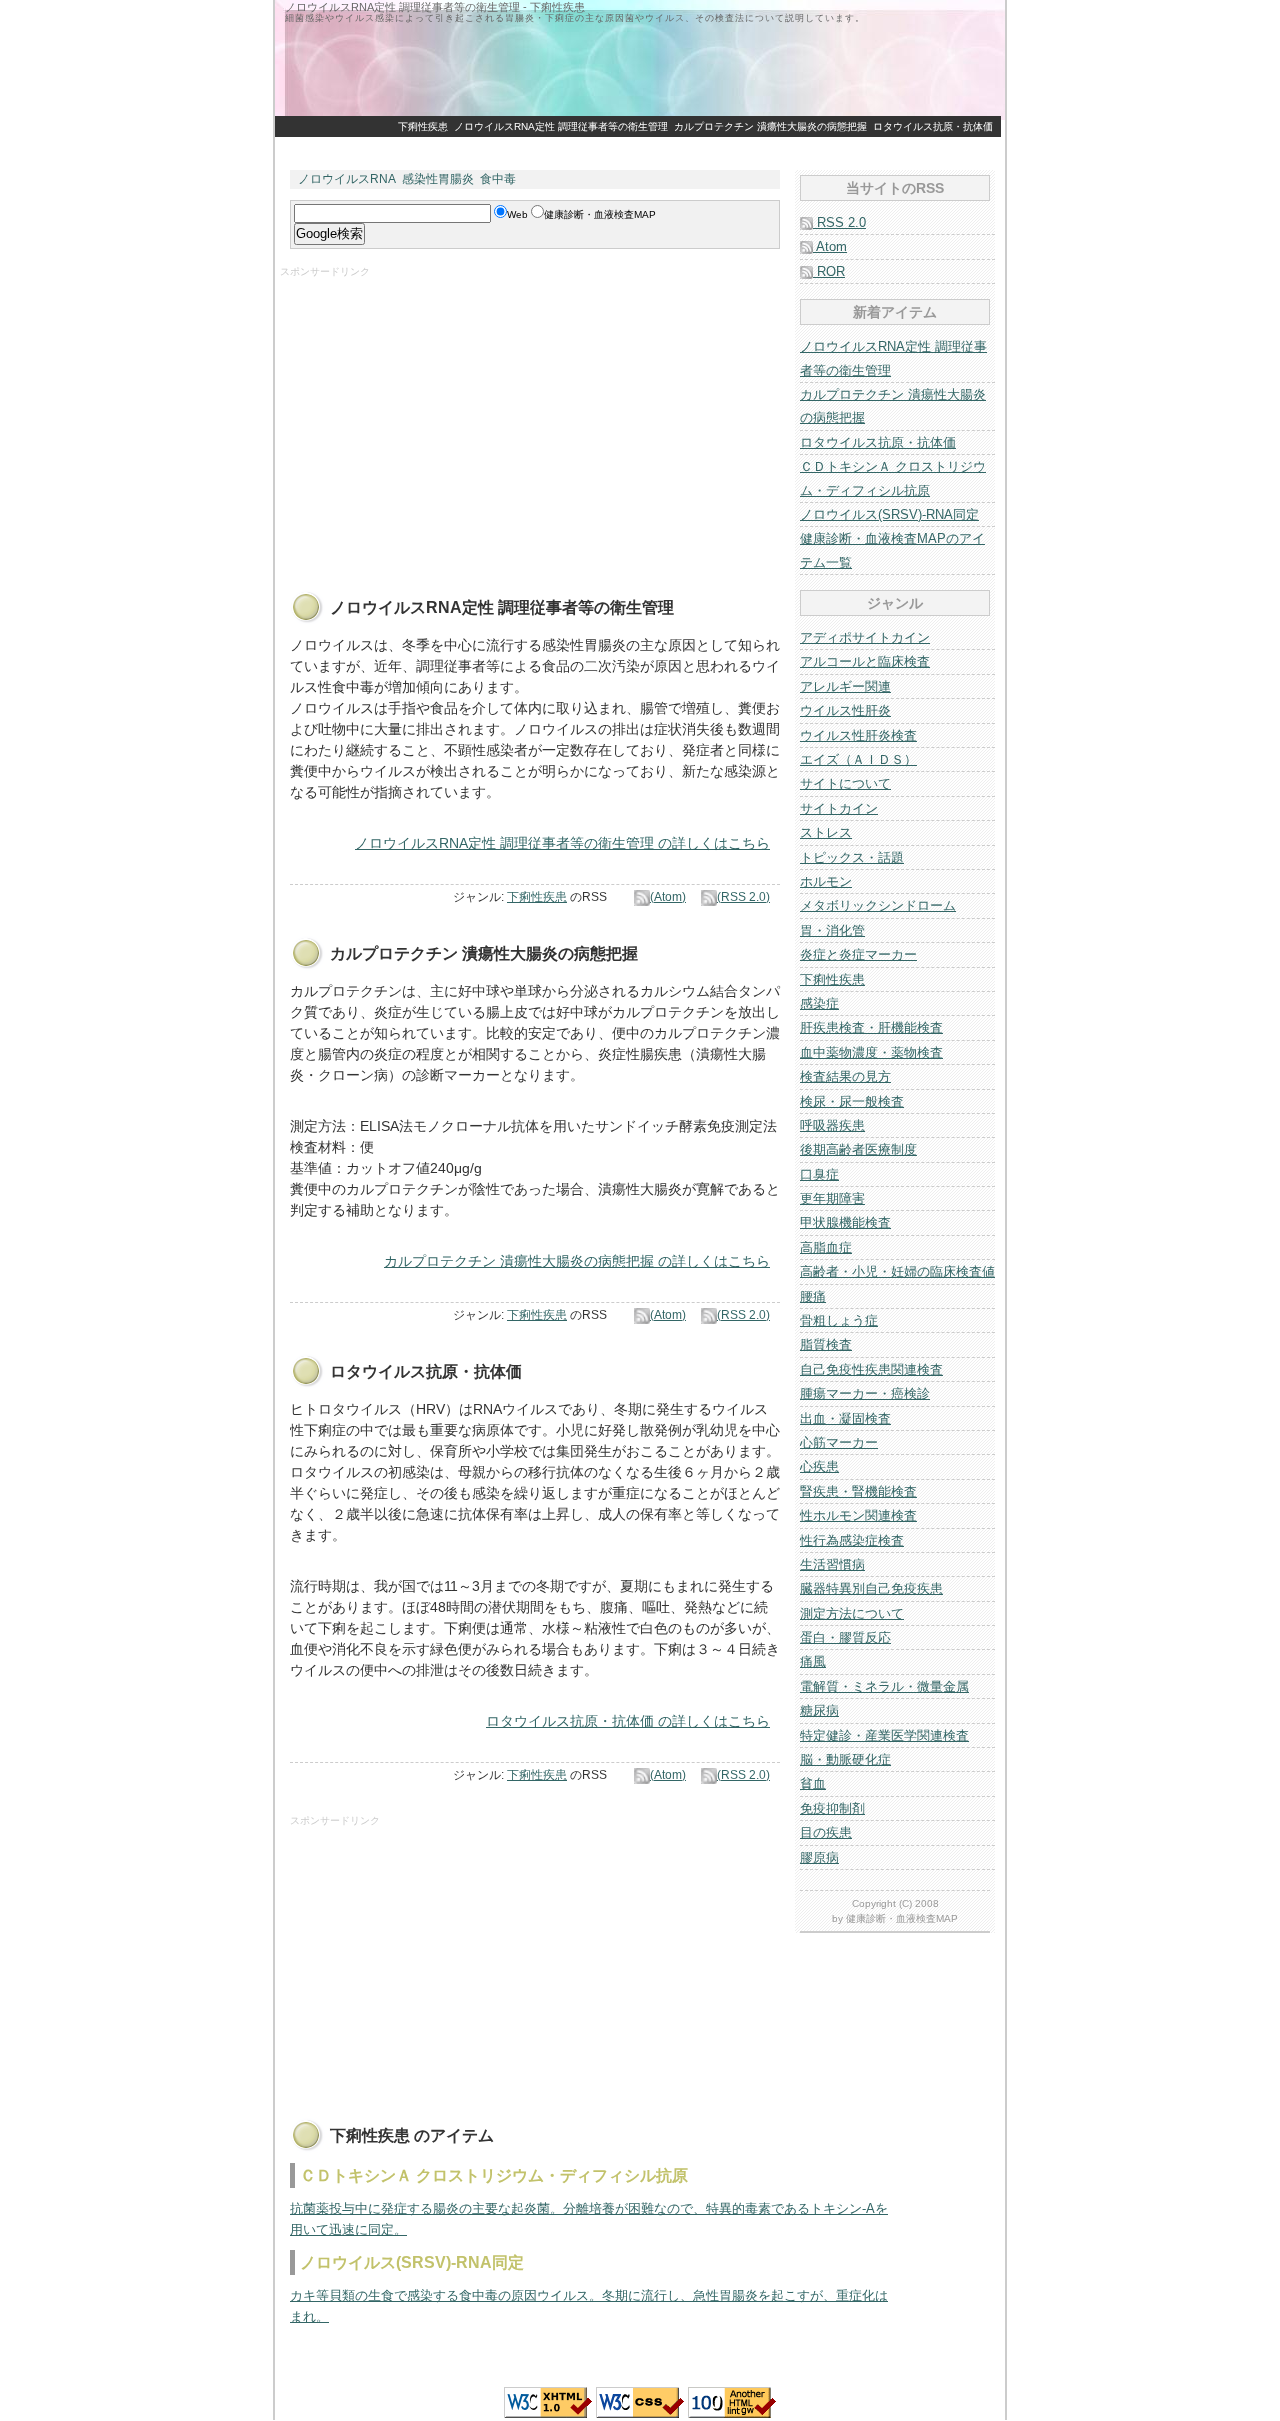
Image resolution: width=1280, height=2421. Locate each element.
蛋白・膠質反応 (845, 1637)
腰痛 (813, 1296)
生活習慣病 (832, 1564)
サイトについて (845, 783)
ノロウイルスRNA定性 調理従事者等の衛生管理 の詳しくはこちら (562, 843)
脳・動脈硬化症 (845, 1759)
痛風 (813, 1661)
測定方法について (852, 1613)
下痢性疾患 (423, 126)
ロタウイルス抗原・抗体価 (933, 126)
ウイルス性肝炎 (845, 710)
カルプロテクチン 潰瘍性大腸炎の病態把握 (770, 126)
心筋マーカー (839, 1442)
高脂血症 (826, 1247)
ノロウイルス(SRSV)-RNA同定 (889, 514)
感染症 (819, 1003)
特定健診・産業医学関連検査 (884, 1735)
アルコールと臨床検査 (865, 661)
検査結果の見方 (845, 1076)
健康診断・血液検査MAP (902, 1918)
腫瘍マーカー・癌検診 (865, 1393)
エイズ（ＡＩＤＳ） (858, 759)
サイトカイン (839, 808)
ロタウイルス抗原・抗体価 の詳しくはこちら (628, 1721)
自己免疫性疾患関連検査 (871, 1369)
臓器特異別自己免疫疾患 (871, 1588)
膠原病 (819, 1857)
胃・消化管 (832, 930)
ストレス (826, 832)
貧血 (813, 1783)
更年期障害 (832, 1198)
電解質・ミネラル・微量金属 (884, 1686)
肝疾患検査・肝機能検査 (871, 1027)
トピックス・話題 (852, 857)
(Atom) (668, 897)
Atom (830, 246)
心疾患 (819, 1466)
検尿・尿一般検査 (852, 1101)
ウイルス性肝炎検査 (858, 735)
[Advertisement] (525, 419)
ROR (829, 271)
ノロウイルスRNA (347, 179)
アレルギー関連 (845, 686)
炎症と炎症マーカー (858, 954)
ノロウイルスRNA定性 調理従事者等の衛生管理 (561, 126)
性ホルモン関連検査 (858, 1515)
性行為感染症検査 (852, 1540)
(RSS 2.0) (743, 897)
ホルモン (826, 881)
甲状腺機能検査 (845, 1222)
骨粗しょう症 (839, 1320)
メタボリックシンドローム (878, 905)
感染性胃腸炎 (438, 179)
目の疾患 (826, 1832)
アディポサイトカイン (865, 637)
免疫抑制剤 (832, 1808)
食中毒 (498, 179)
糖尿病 (819, 1710)
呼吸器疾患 (832, 1125)
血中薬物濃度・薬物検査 (871, 1052)
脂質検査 (826, 1344)
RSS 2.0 (839, 222)
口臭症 (819, 1174)
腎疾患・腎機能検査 (858, 1491)
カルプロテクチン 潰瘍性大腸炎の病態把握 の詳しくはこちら (577, 1261)
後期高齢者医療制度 (858, 1149)
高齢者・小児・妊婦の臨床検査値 (897, 1271)
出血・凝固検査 (845, 1418)
